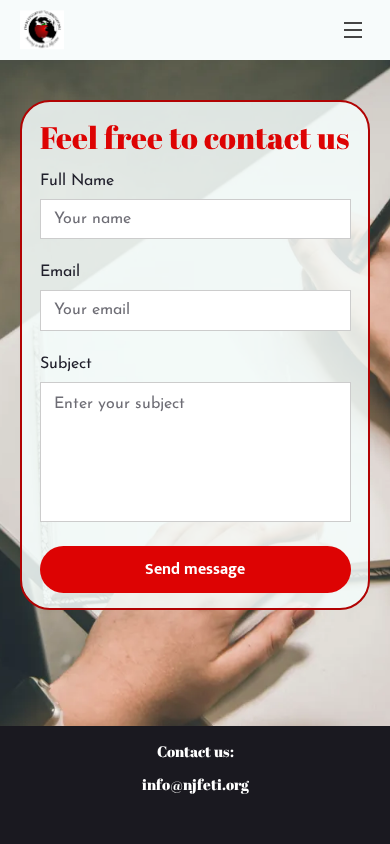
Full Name (77, 181)
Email (60, 272)
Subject (66, 364)
